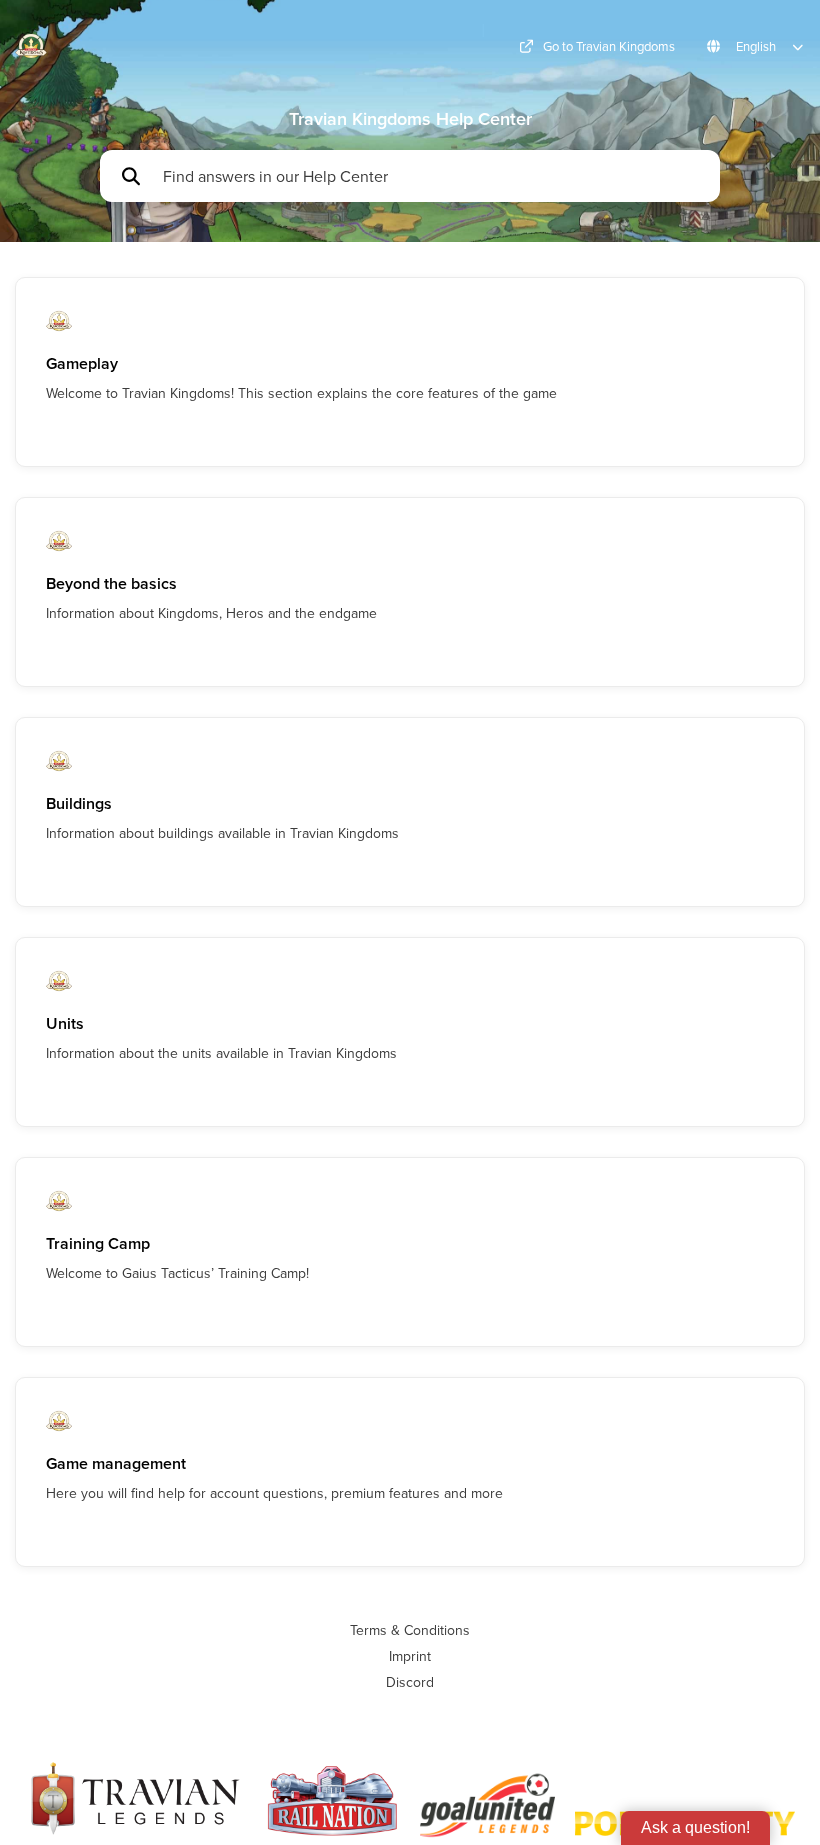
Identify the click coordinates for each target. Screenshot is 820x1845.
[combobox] (432, 176)
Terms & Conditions (410, 1630)
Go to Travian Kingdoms (609, 46)
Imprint (410, 1656)
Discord (410, 1682)
